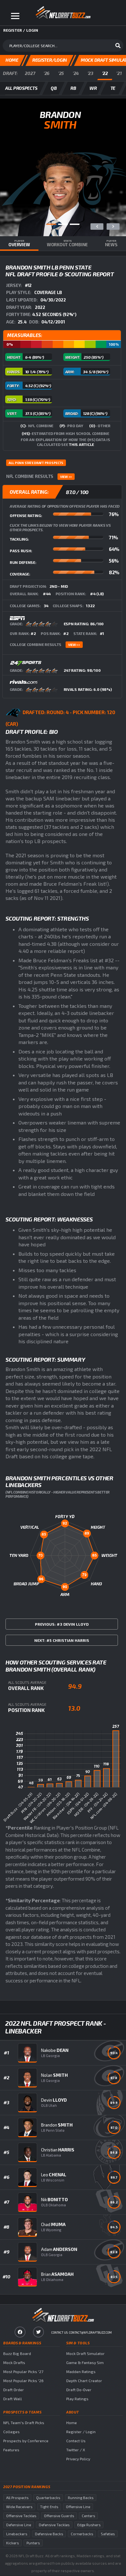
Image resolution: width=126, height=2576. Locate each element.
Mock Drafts (14, 2362)
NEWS (111, 243)
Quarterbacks (48, 2498)
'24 (76, 73)
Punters (33, 2543)
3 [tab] (75, 224)
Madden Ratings (81, 2371)
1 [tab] (51, 224)
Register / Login (81, 2432)
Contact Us (76, 2441)
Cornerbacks (82, 2534)
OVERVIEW (19, 243)
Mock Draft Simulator (85, 2353)
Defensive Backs (49, 2534)
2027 (30, 73)
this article (81, 444)
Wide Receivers (19, 2507)
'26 (47, 73)
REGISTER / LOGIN (21, 30)
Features (11, 2450)
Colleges (11, 2432)
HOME (12, 60)
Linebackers (17, 2534)
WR (93, 88)
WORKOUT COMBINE (67, 243)
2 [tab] (63, 224)
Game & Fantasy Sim (85, 2362)
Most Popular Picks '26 (23, 2381)
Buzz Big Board (17, 2353)
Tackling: (19, 539)
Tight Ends (49, 2507)
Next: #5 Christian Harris (62, 1640)
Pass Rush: (21, 551)
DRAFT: (10, 73)
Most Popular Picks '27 (23, 2371)
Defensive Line (19, 2525)
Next (113, 227)
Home (72, 2423)
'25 (61, 73)
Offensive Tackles (21, 2516)
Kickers (12, 2543)
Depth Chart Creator (84, 2381)
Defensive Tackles (54, 2525)
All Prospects (17, 2498)
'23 (90, 73)
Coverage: (20, 574)
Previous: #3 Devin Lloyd (62, 1624)
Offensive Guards (59, 2516)
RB (73, 88)
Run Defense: (23, 562)
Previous (97, 227)
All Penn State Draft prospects (36, 463)
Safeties (108, 2534)
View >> (66, 477)
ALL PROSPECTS (21, 88)
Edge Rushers (89, 2525)
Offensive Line (78, 2507)
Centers (88, 2516)
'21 (119, 73)
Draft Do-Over (79, 2390)
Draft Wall (13, 2399)
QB (54, 88)
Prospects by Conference (26, 2441)
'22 (105, 73)
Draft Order (14, 2390)
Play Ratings (77, 2399)
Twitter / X (76, 2450)
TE (113, 88)
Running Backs (81, 2498)
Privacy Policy (78, 2459)
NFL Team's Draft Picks (24, 2423)
